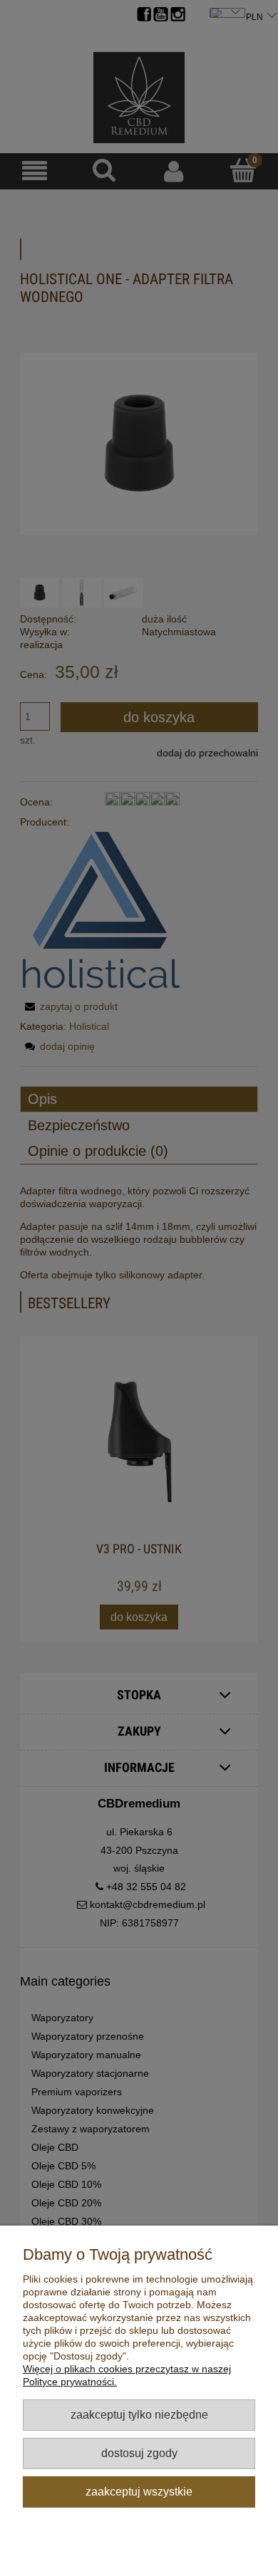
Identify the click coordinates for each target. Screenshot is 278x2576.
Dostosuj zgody (139, 2453)
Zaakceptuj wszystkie (139, 2491)
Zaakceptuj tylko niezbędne (139, 2414)
